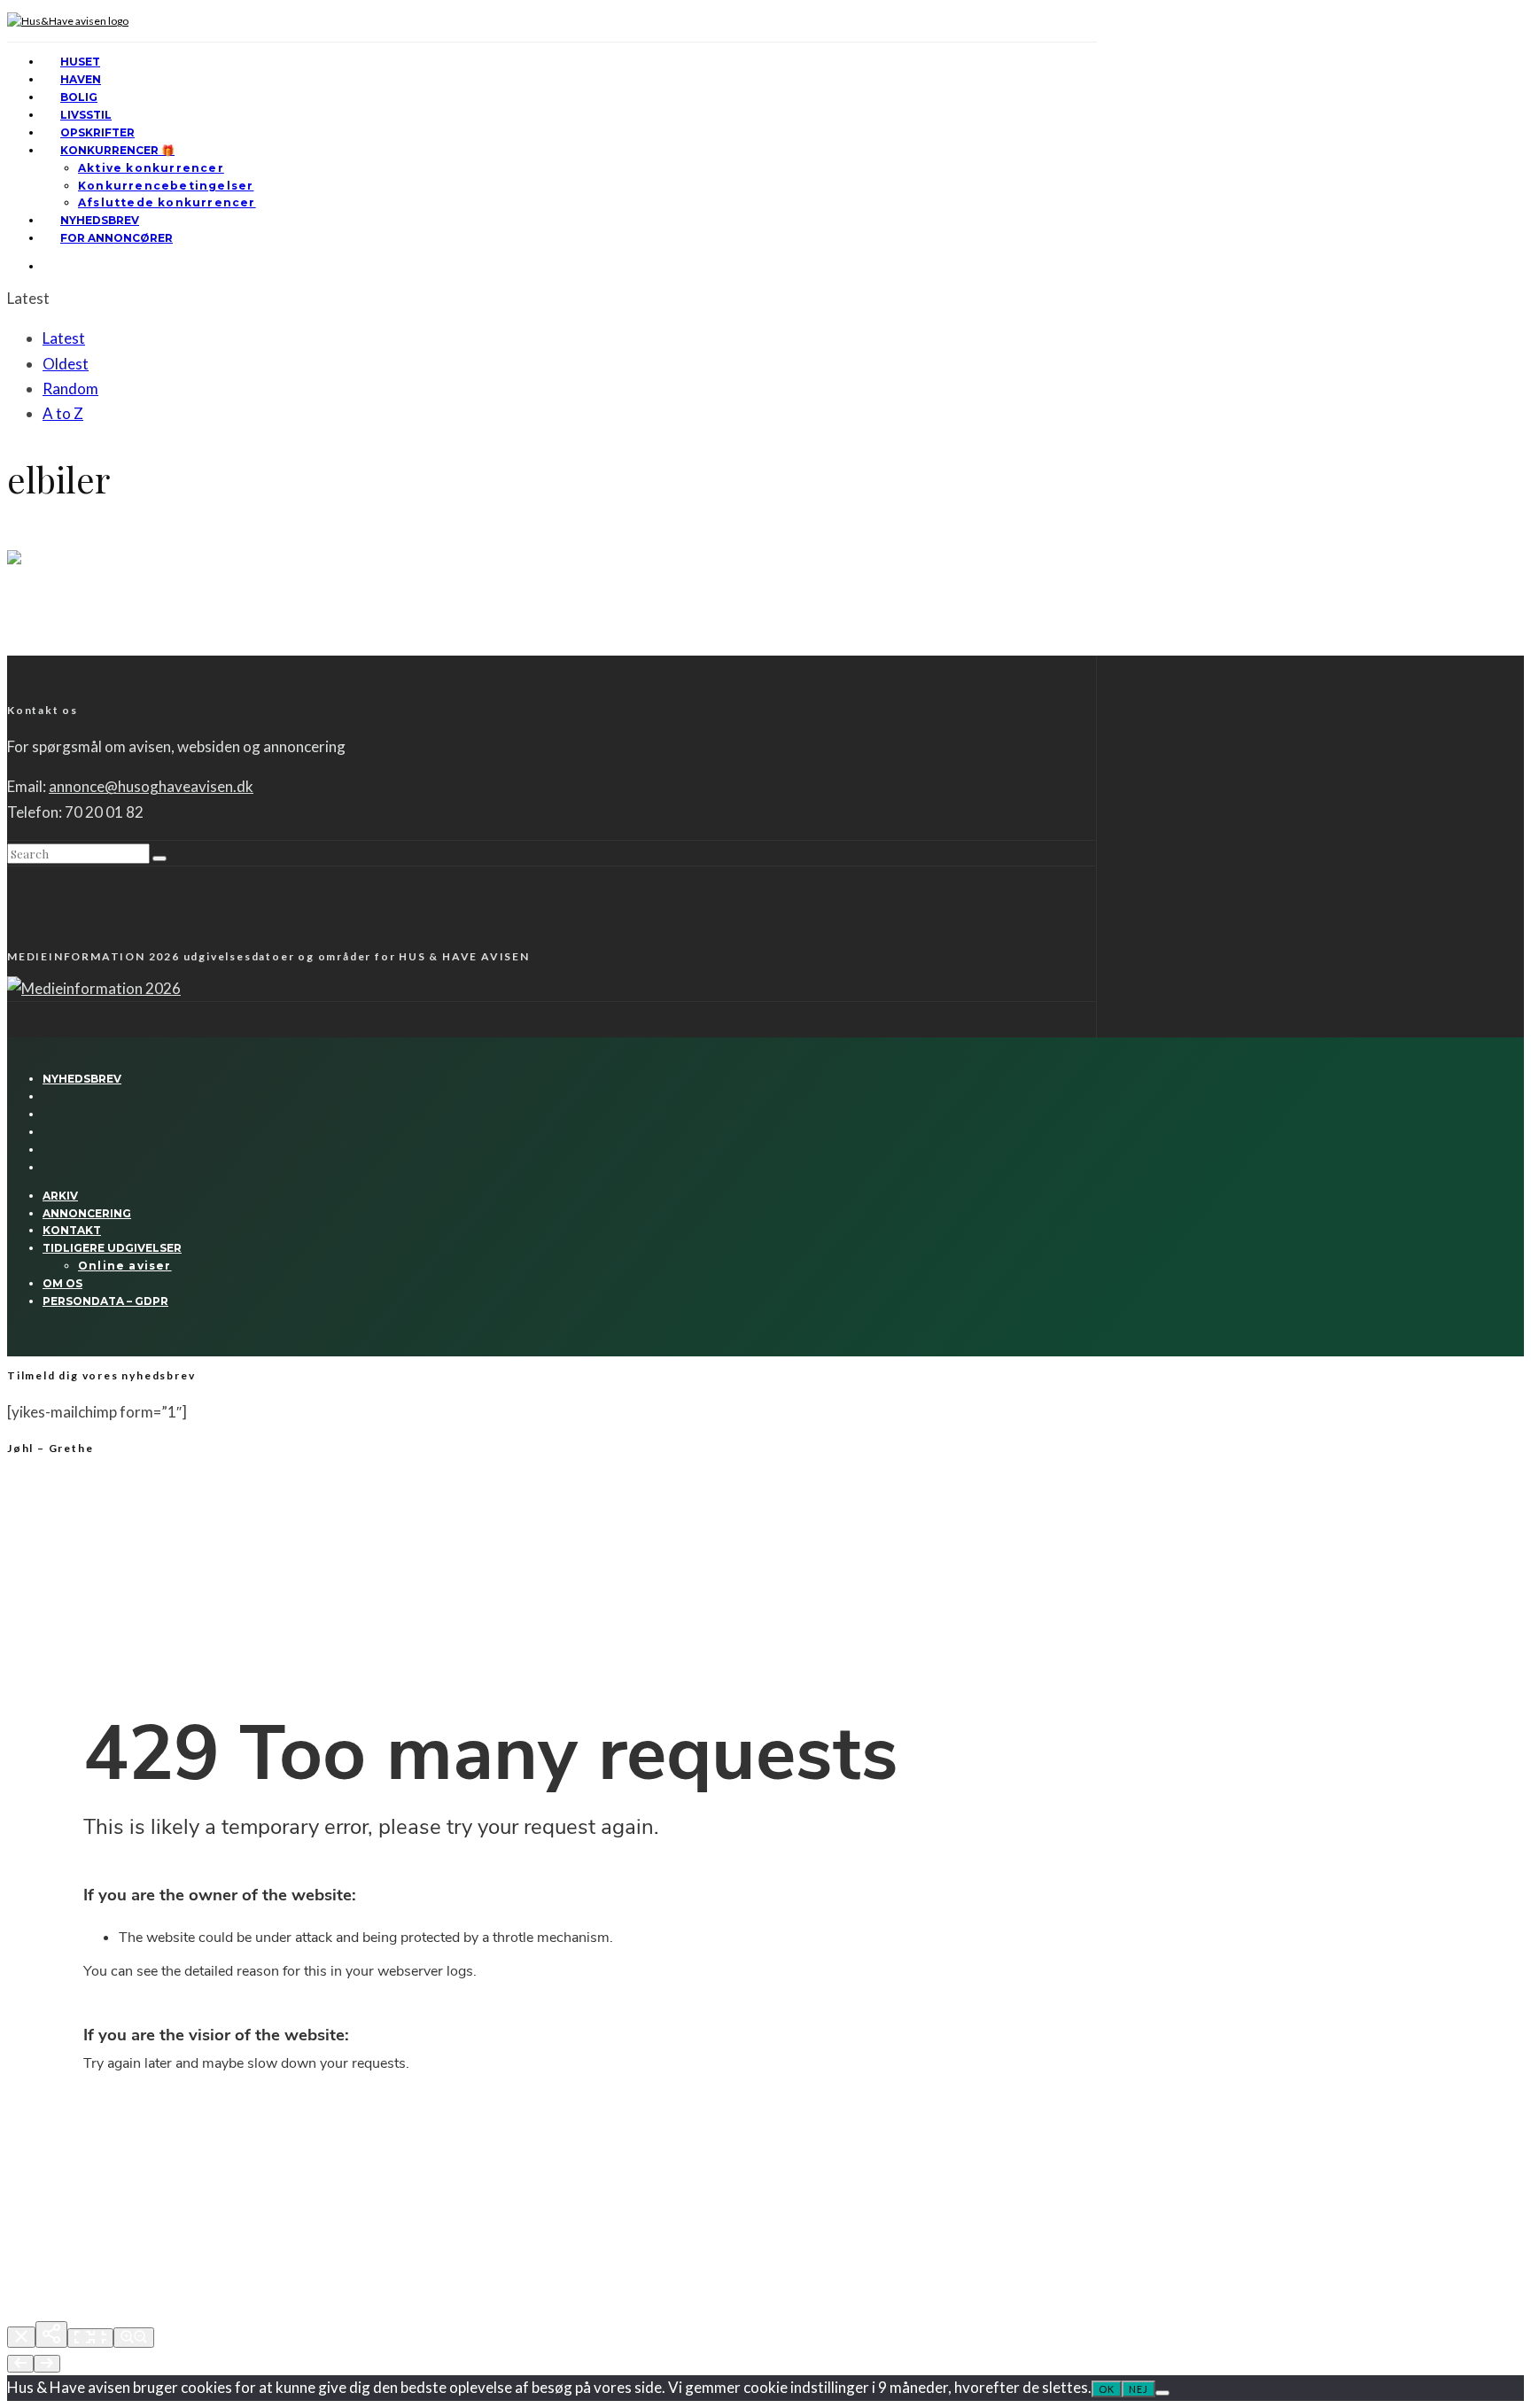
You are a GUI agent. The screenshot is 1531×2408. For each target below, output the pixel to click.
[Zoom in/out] (134, 2338)
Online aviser (125, 1266)
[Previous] (20, 2364)
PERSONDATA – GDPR (105, 1301)
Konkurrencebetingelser (166, 186)
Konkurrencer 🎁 (117, 150)
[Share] (51, 2334)
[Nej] (1162, 2393)
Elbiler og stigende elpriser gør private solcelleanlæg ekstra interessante (301, 607)
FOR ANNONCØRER (117, 238)
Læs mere (33, 648)
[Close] (21, 2337)
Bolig (79, 97)
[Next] (47, 2364)
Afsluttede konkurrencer (167, 202)
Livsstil (86, 115)
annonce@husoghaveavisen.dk (151, 786)
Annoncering (87, 1213)
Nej (1139, 2389)
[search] (159, 858)
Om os (62, 1283)
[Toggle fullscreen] (90, 2338)
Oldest (66, 364)
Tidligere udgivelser (112, 1248)
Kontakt (72, 1230)
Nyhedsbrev (100, 220)
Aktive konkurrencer (151, 168)
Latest (64, 338)
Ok (1107, 2389)
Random (70, 388)
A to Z (63, 413)
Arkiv (60, 1196)
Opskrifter (97, 132)
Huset (80, 62)
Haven (81, 79)
